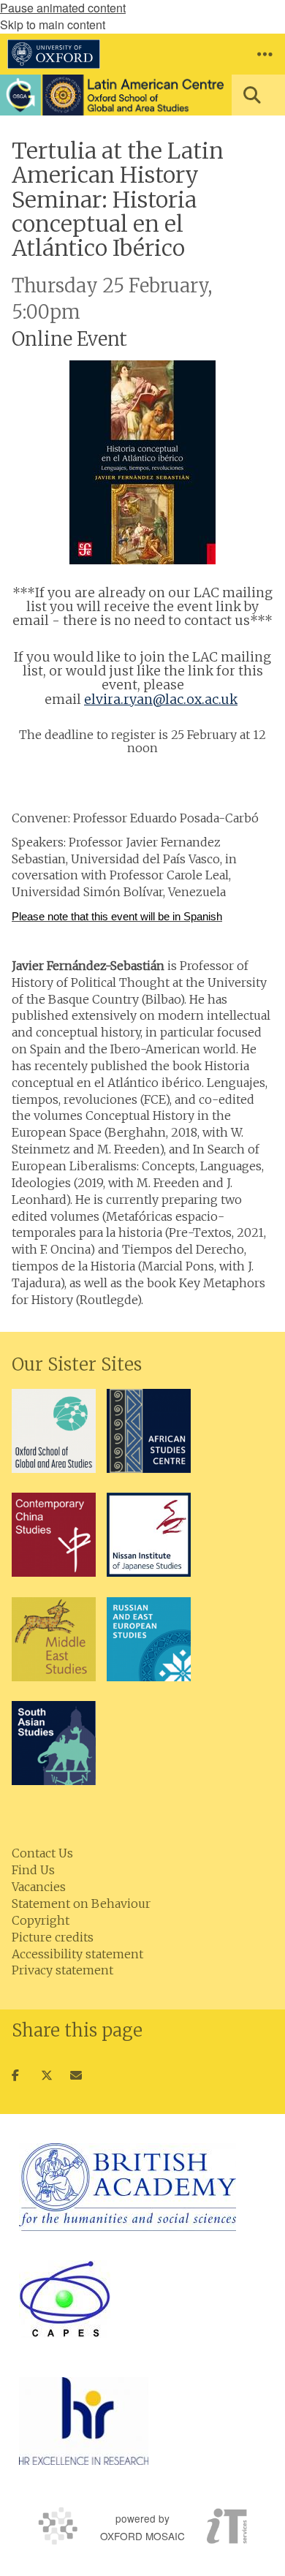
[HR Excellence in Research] (84, 2421)
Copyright (41, 1920)
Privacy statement (62, 1970)
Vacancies (39, 1887)
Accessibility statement (77, 1954)
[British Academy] (128, 2187)
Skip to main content (53, 24)
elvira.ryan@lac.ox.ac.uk (161, 700)
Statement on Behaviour (81, 1903)
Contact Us (42, 1853)
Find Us (33, 1870)
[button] (265, 54)
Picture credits (53, 1937)
